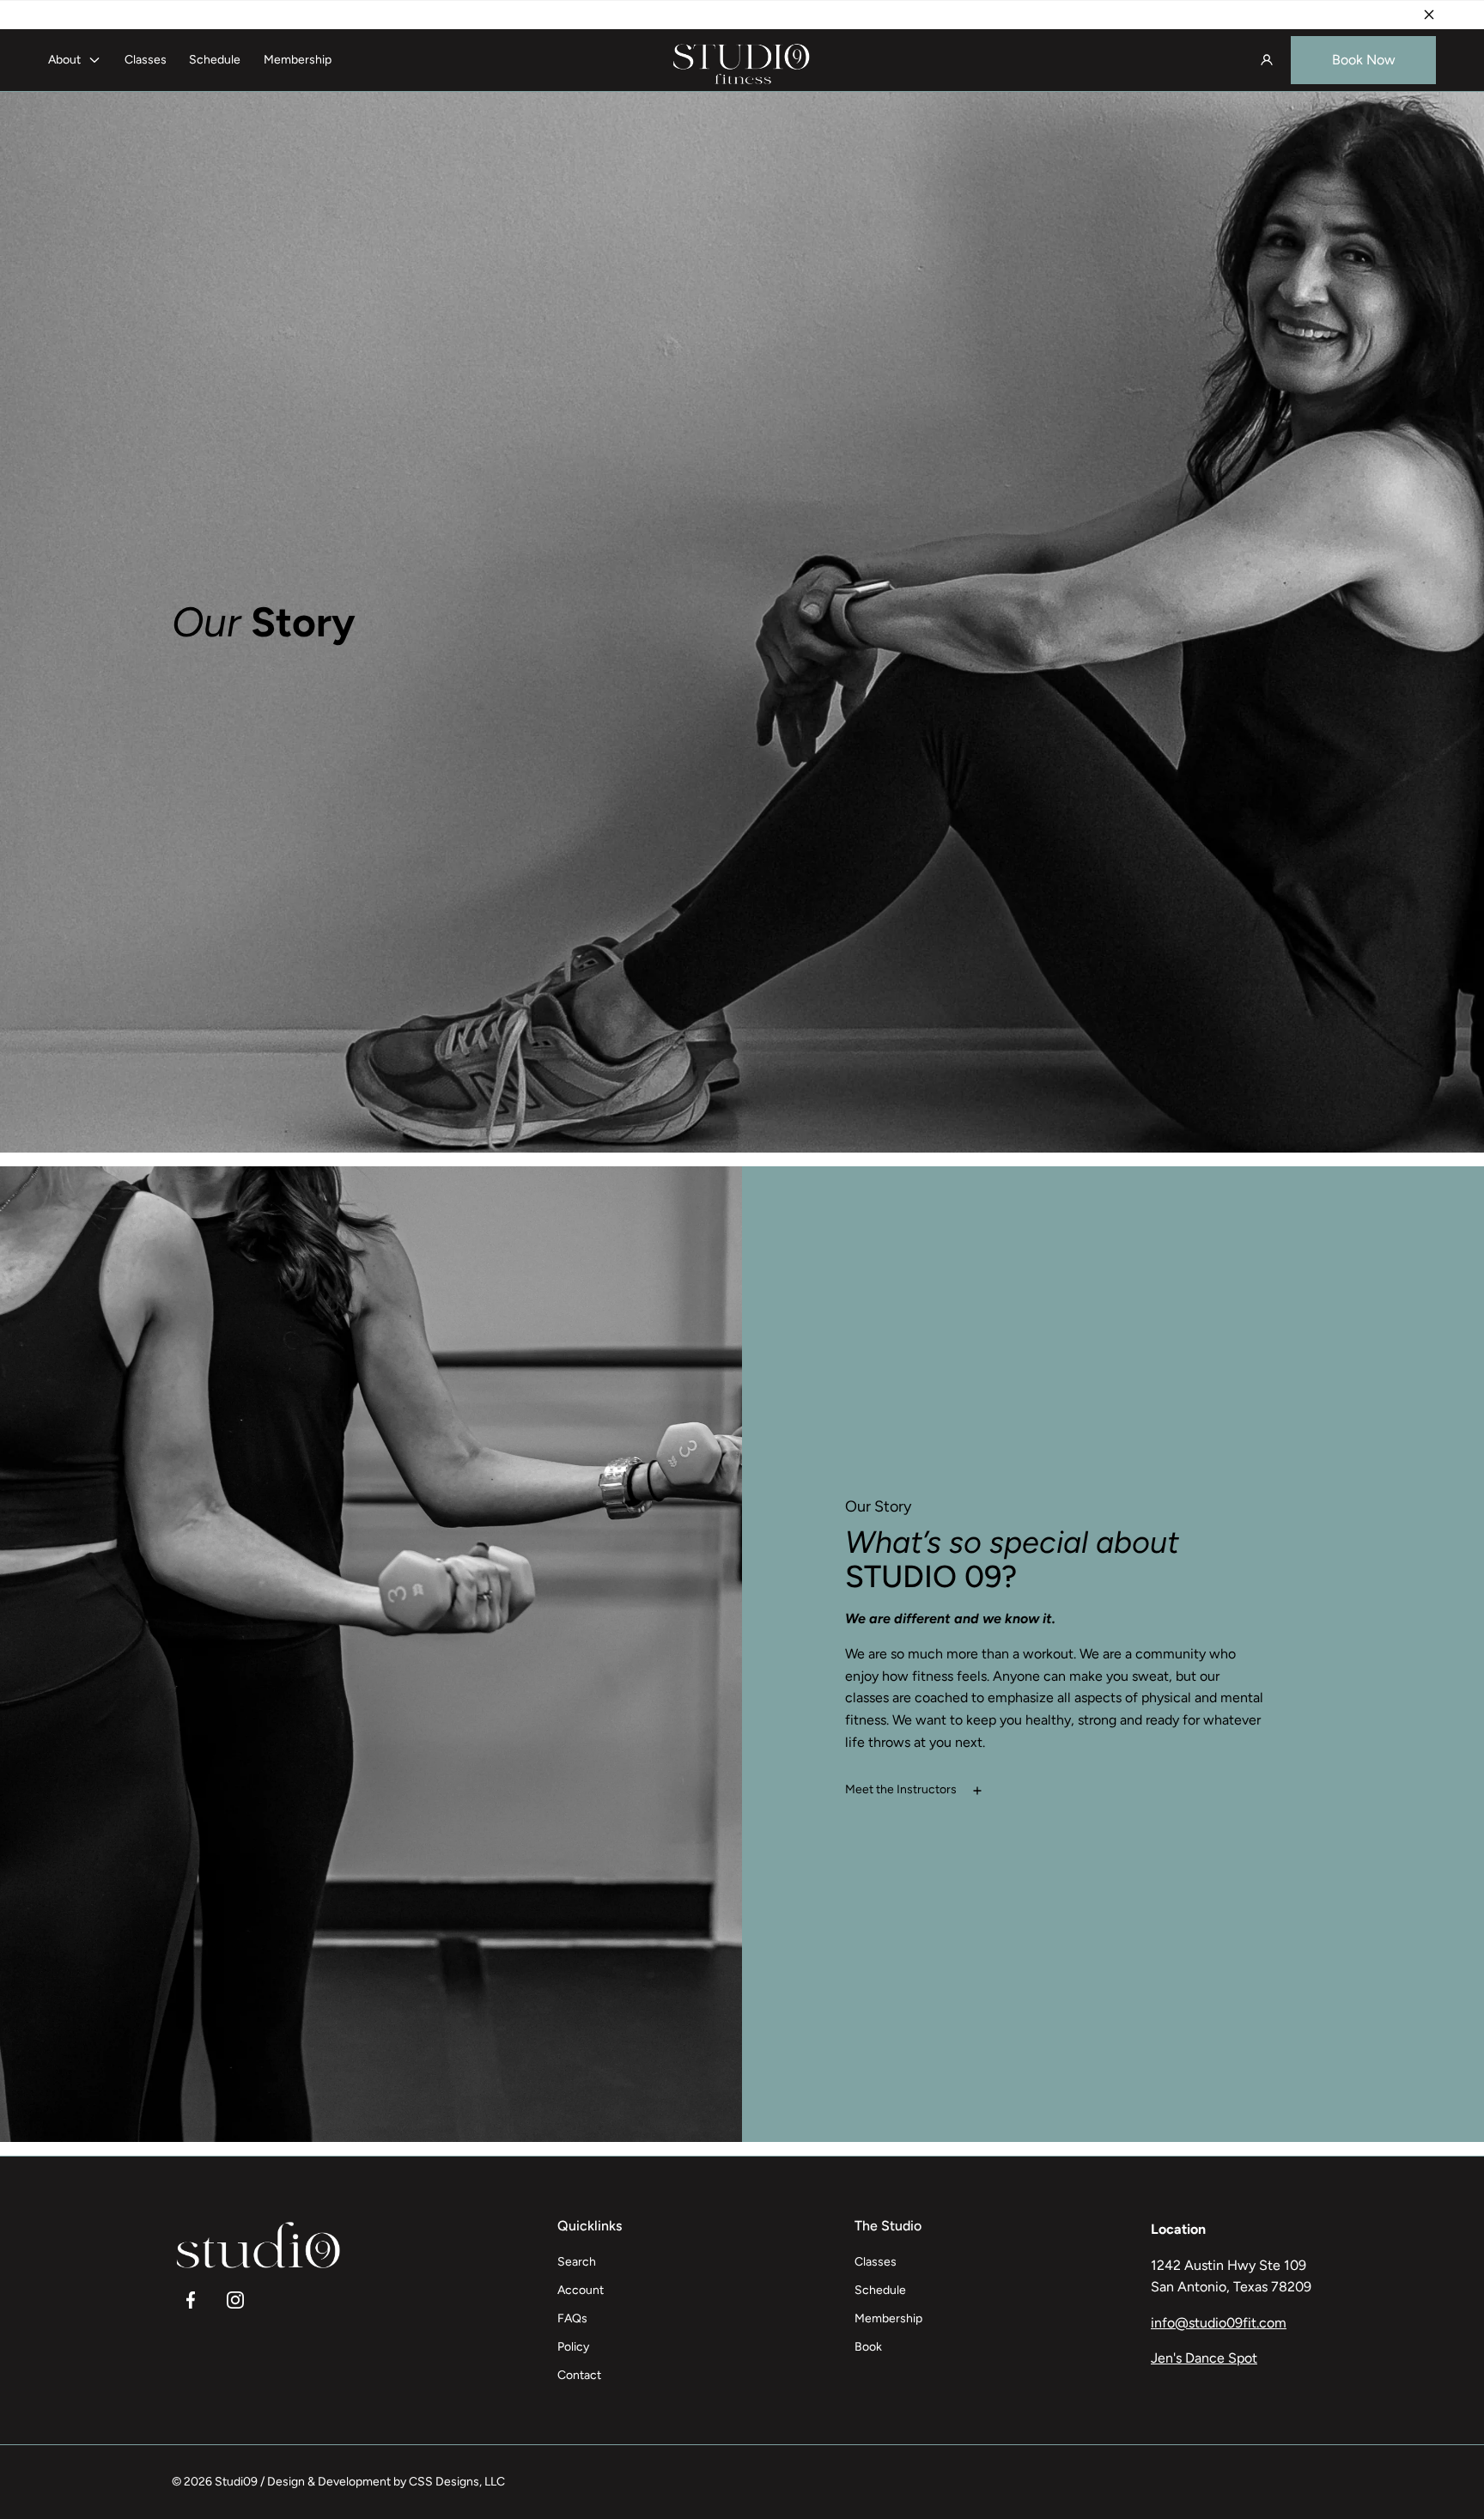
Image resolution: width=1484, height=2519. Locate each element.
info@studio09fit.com (1219, 2323)
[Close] (1429, 15)
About (64, 60)
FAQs (572, 2318)
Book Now (1364, 60)
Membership (298, 60)
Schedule (215, 60)
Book (868, 2347)
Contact (579, 2375)
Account (581, 2290)
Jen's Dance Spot (1204, 2358)
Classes (146, 60)
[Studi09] (742, 60)
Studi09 (236, 2482)
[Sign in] (1267, 60)
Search (577, 2262)
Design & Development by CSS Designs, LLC (386, 2482)
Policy (573, 2347)
